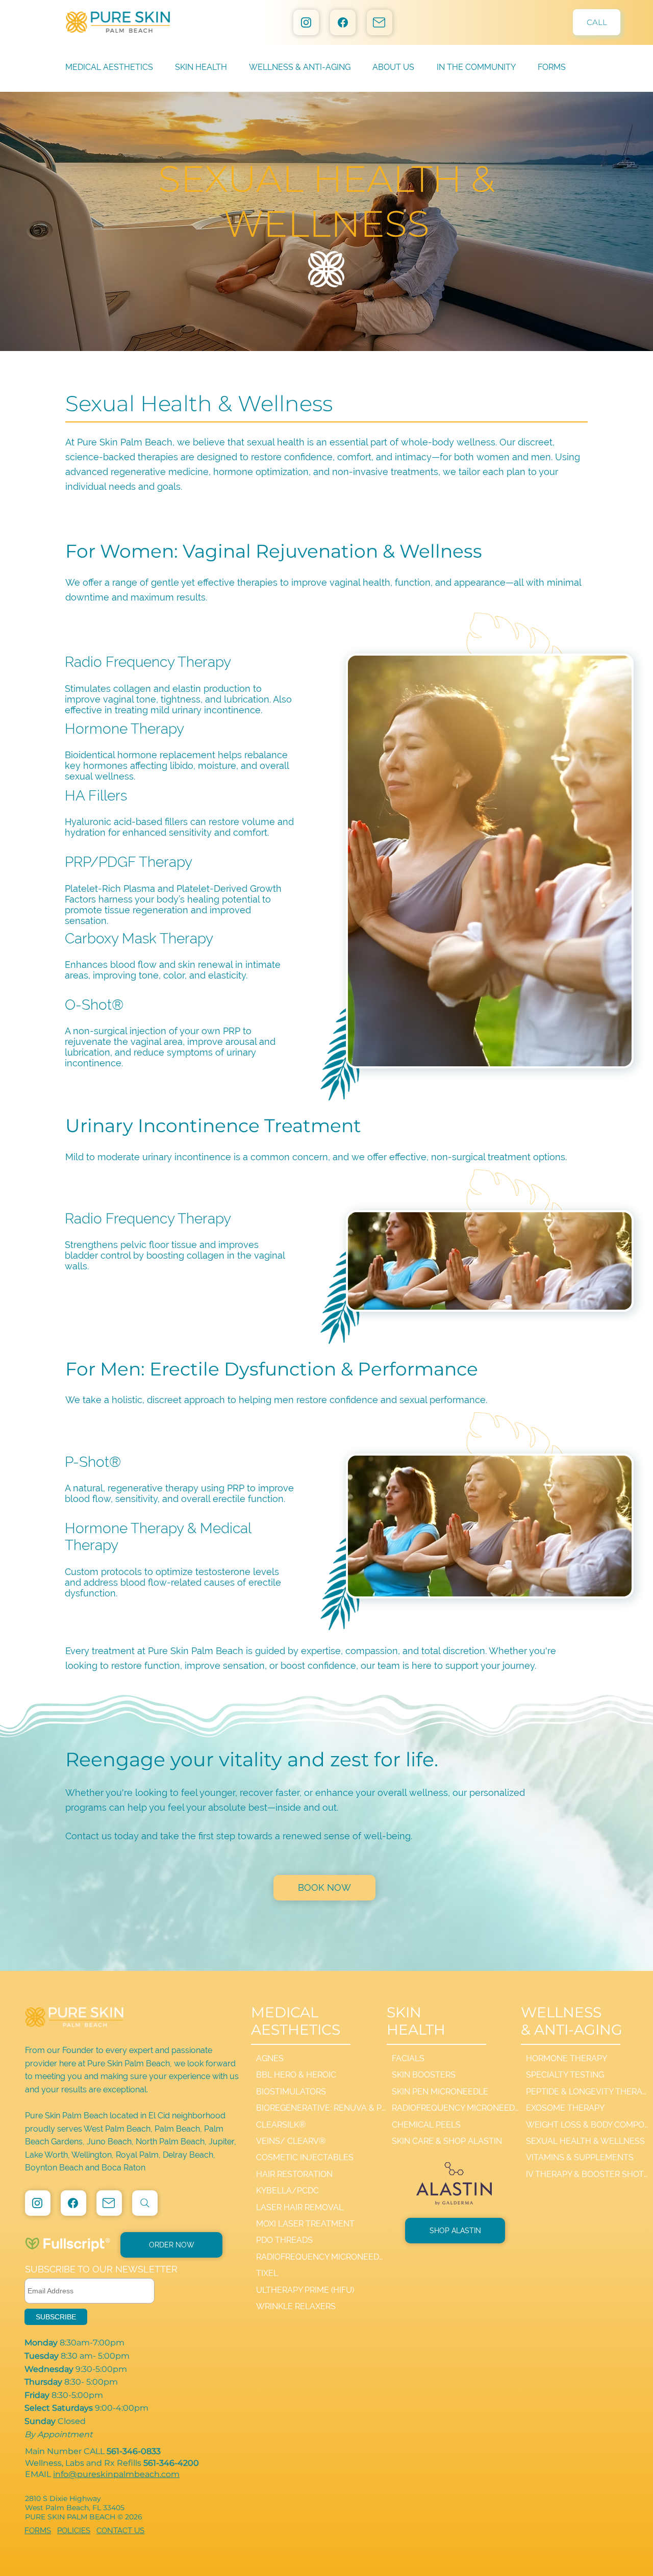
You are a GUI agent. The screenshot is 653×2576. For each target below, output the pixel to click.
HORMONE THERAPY (567, 2058)
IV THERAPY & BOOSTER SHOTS (587, 2174)
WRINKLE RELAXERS (296, 2306)
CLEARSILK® (281, 2125)
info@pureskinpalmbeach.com (116, 2474)
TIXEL (267, 2273)
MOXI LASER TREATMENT (305, 2224)
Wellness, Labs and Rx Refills (112, 2463)
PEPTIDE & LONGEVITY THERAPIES (587, 2092)
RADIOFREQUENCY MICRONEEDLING (322, 2257)
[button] (404, 67)
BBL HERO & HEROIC (296, 2075)
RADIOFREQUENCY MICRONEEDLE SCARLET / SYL (456, 2108)
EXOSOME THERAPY (565, 2108)
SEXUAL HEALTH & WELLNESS (585, 2141)
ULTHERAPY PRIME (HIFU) (305, 2290)
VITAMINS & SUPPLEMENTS (580, 2157)
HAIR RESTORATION (294, 2174)
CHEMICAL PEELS (426, 2125)
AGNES (270, 2058)
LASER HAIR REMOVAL (300, 2207)
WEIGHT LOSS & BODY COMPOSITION (587, 2125)
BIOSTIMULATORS (291, 2092)
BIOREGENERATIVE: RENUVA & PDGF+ (322, 2108)
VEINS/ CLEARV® (291, 2141)
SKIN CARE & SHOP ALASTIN (447, 2141)
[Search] (145, 2203)
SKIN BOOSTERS (424, 2075)
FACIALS (408, 2058)
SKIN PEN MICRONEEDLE (440, 2092)
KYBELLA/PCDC (287, 2191)
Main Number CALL (94, 2451)
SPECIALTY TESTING (565, 2075)
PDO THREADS (284, 2240)
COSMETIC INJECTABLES (305, 2157)
